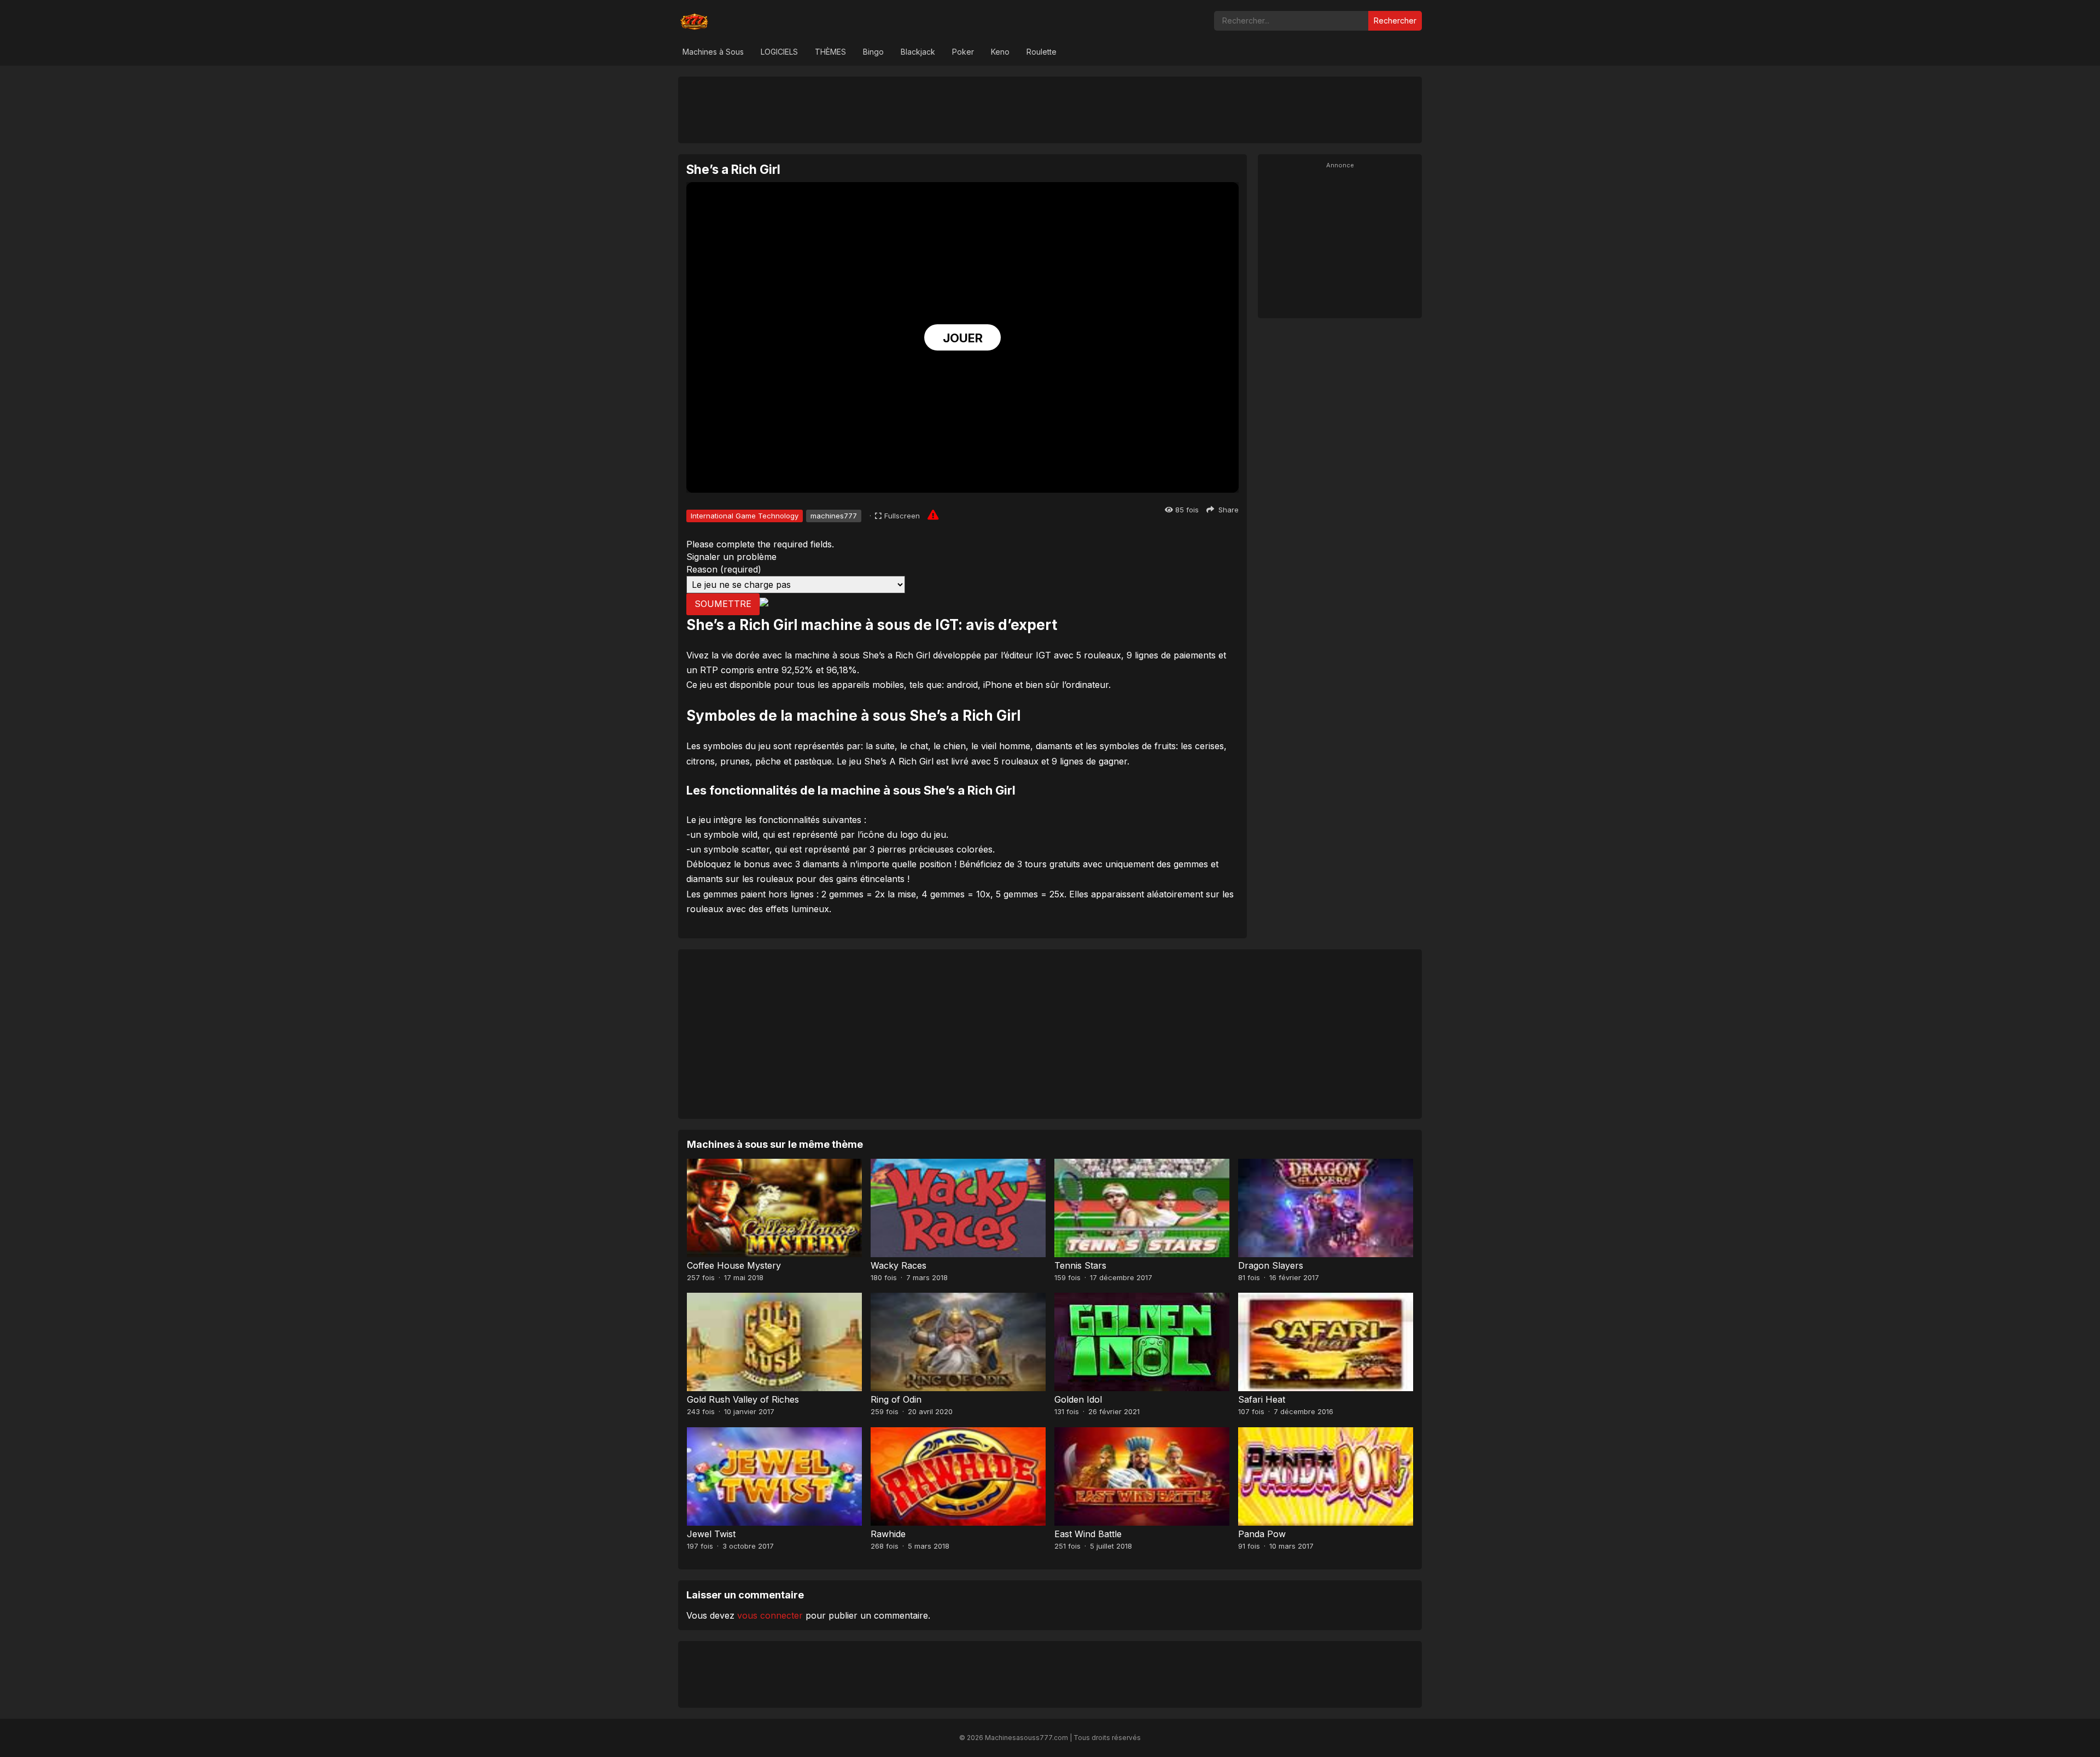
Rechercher (1395, 21)
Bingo (873, 52)
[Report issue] (933, 515)
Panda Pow (1262, 1534)
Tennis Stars (1080, 1265)
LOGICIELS (779, 52)
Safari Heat (1262, 1399)
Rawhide (888, 1534)
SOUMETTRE (723, 604)
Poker (963, 52)
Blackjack (918, 52)
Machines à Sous (713, 52)
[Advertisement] (1050, 109)
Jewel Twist (711, 1534)
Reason (724, 569)
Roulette (1042, 52)
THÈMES (830, 52)
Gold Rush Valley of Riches (743, 1399)
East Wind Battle (1088, 1534)
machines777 (834, 516)
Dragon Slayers (1271, 1265)
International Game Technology (745, 516)
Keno (1000, 52)
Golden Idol (1078, 1399)
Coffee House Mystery (734, 1265)
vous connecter (770, 1615)
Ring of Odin (896, 1399)
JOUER (963, 338)
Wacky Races (899, 1265)
